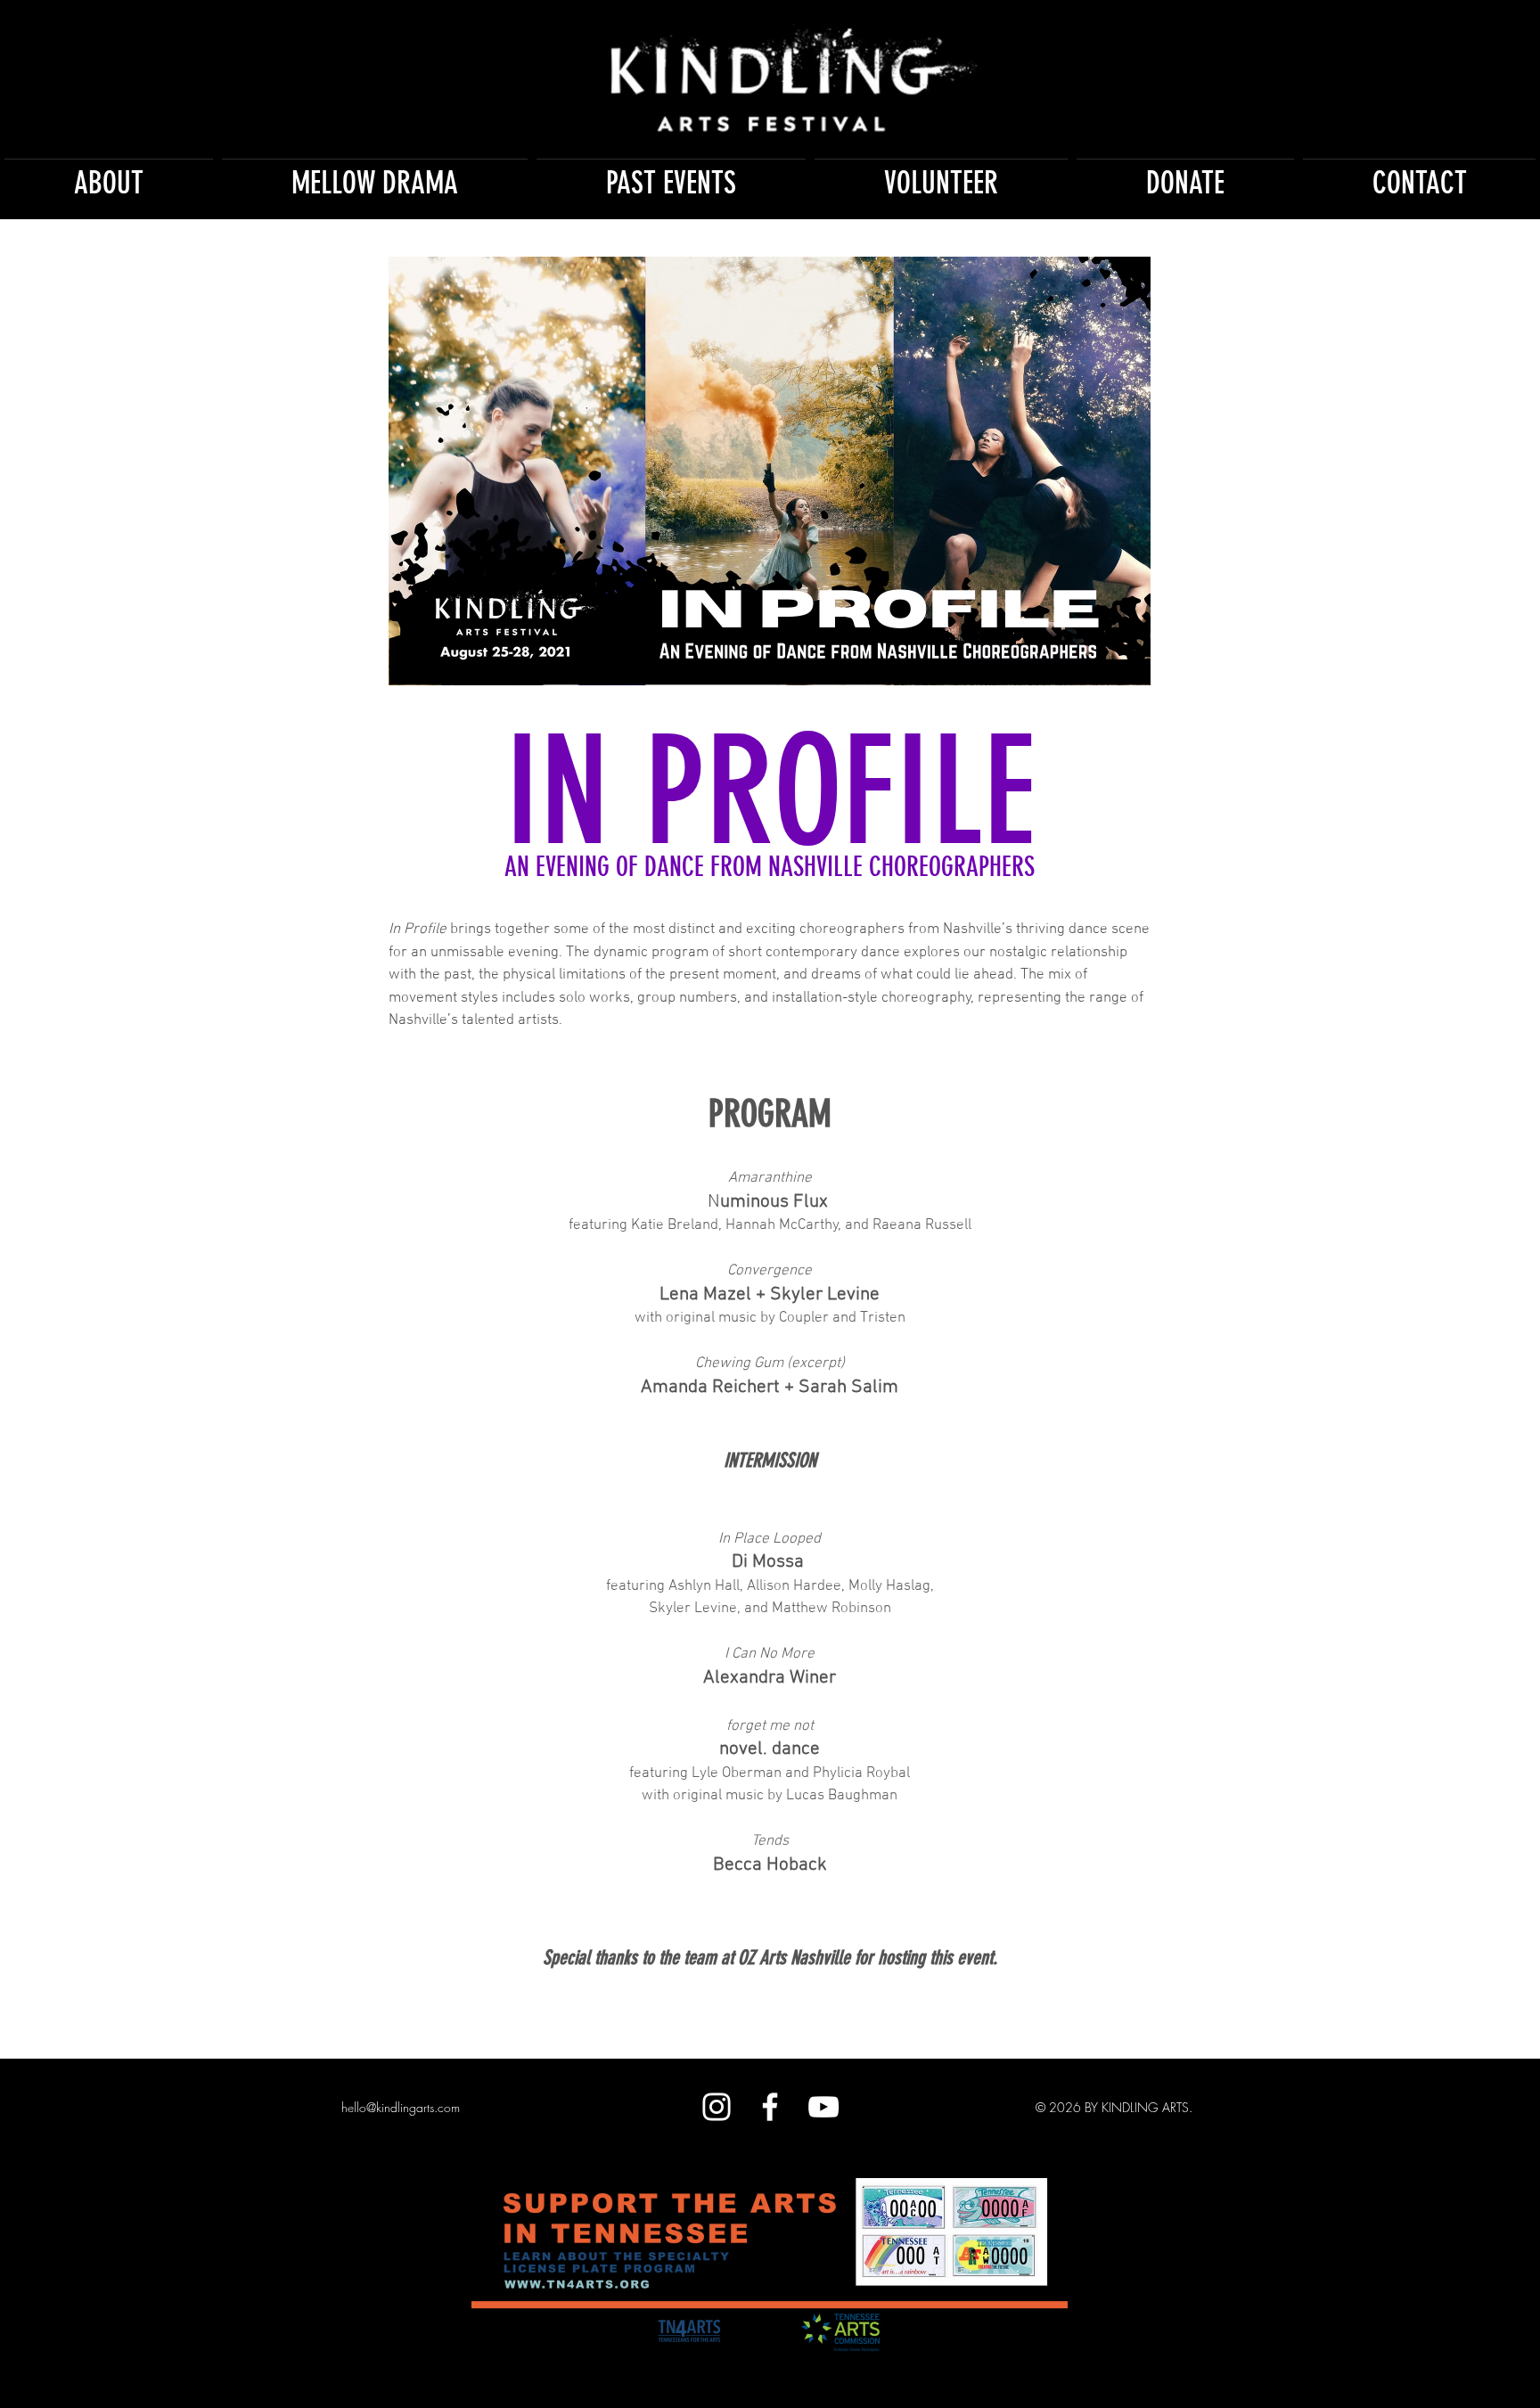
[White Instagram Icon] (717, 2107)
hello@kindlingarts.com (401, 2107)
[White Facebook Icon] (770, 2107)
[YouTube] (823, 2107)
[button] (109, 175)
